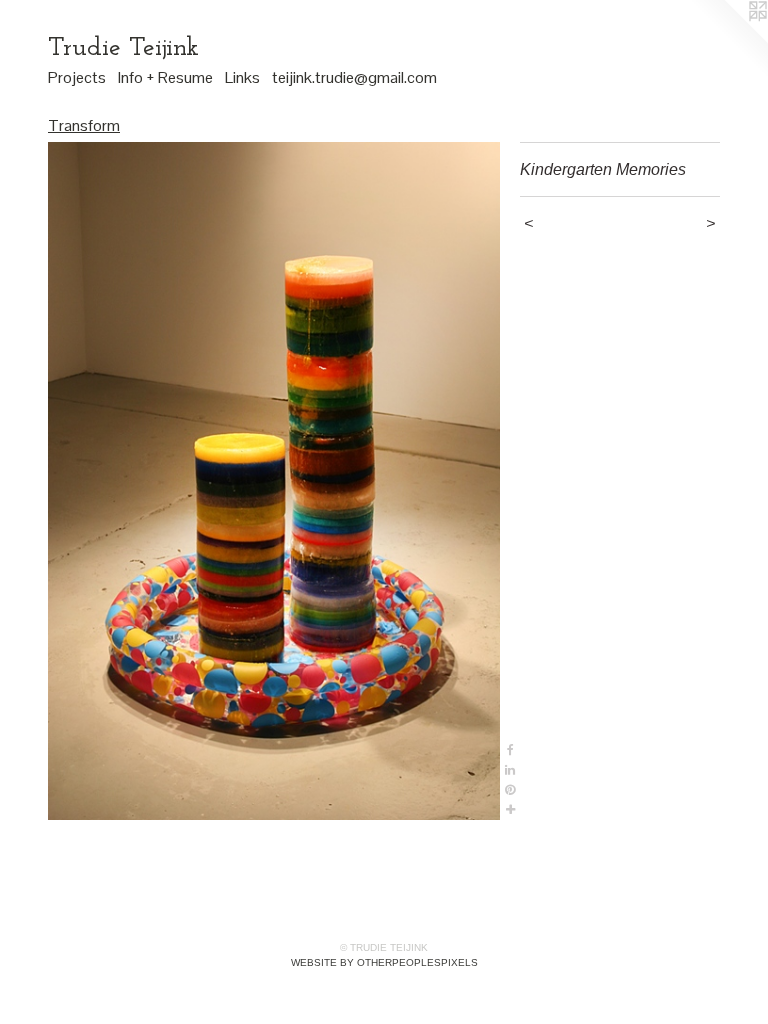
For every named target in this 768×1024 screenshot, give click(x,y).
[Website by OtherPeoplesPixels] (728, 40)
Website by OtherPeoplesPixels (384, 962)
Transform (84, 125)
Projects (77, 77)
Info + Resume (165, 77)
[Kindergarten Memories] (274, 481)
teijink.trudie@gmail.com (354, 77)
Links (242, 77)
